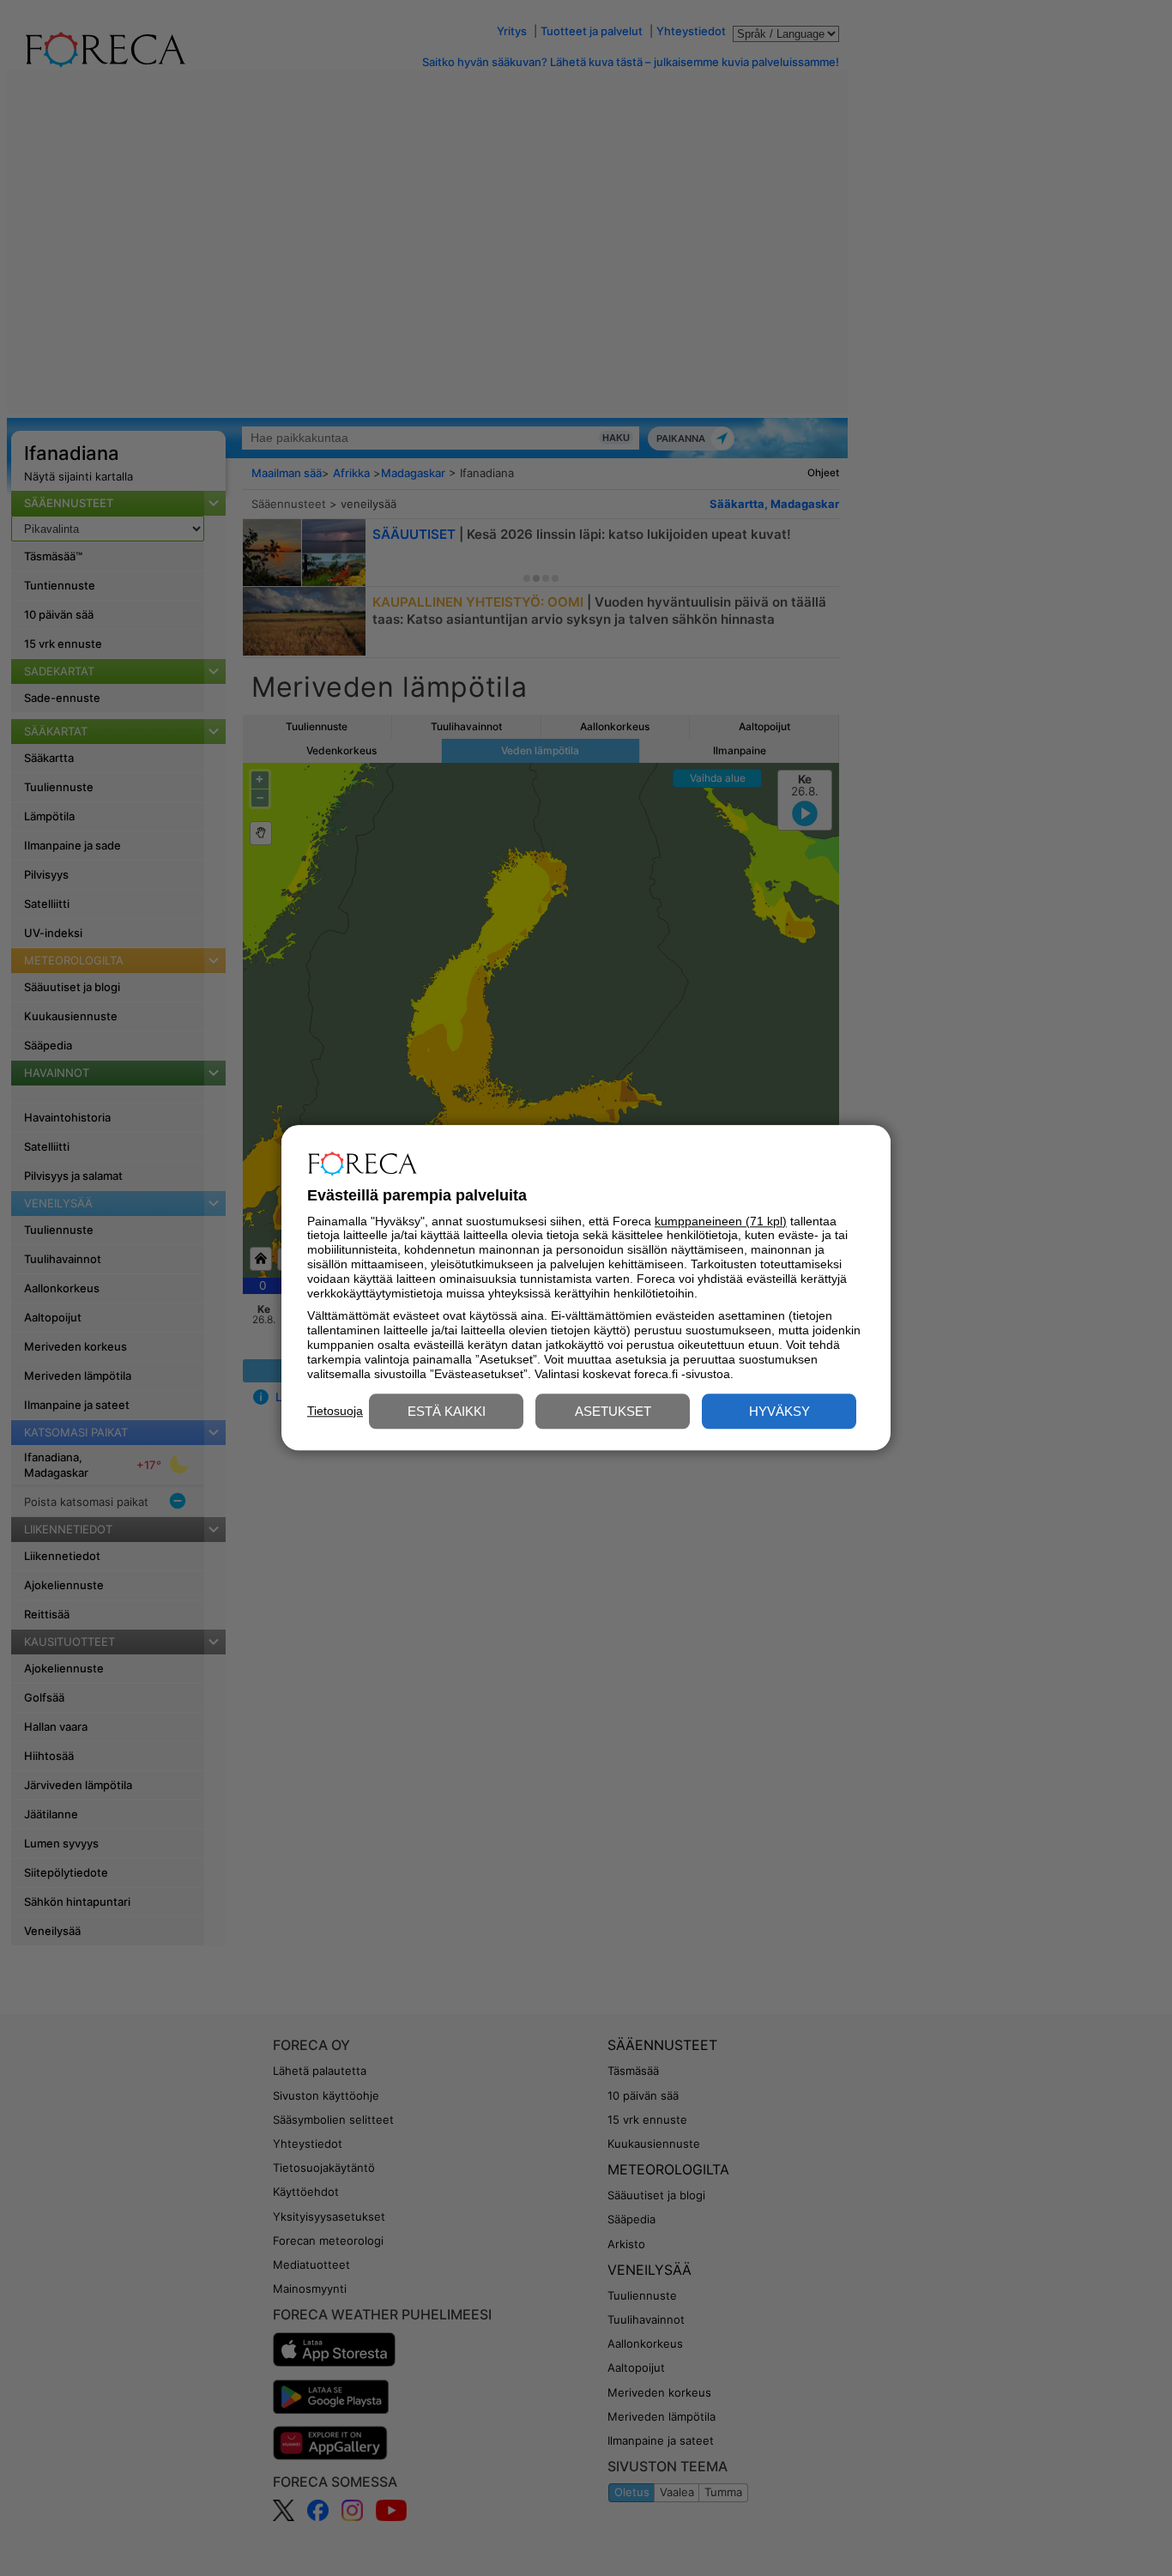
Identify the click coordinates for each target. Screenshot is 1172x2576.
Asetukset (613, 1412)
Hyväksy (779, 1412)
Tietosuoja (335, 1411)
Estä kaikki (447, 1412)
